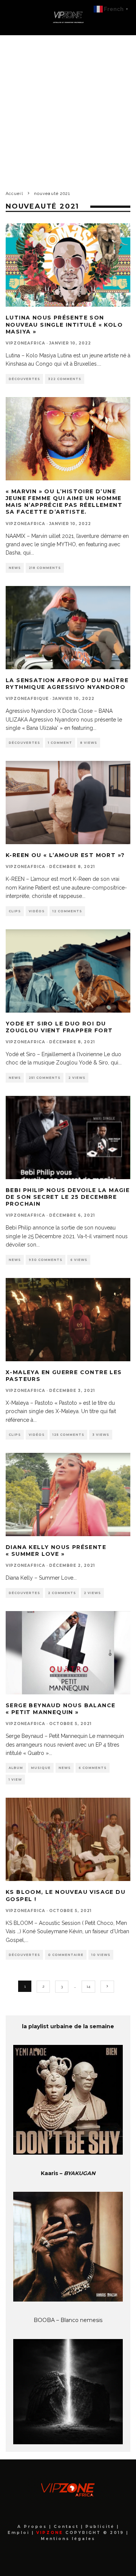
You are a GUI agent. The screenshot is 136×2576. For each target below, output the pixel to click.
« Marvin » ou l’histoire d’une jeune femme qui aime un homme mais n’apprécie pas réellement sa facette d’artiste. (64, 502)
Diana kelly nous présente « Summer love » (56, 1551)
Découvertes (24, 379)
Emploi (20, 2533)
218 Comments (45, 568)
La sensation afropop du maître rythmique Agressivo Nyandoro (67, 684)
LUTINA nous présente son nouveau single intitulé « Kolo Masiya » (64, 324)
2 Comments (62, 1593)
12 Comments (67, 911)
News (15, 568)
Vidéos (37, 911)
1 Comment (60, 743)
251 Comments (45, 1078)
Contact (67, 2527)
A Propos (33, 2527)
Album (16, 1768)
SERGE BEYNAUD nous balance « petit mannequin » (60, 1709)
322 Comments (65, 379)
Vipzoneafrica (25, 343)
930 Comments (46, 1260)
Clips (15, 911)
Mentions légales (68, 2539)
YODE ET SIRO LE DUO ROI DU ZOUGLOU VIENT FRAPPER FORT (59, 1027)
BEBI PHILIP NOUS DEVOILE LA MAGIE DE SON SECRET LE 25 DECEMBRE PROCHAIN (68, 1197)
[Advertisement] (68, 107)
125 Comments (68, 1435)
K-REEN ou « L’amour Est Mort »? (65, 855)
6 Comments (93, 1768)
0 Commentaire (66, 1955)
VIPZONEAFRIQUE (27, 699)
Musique (41, 1768)
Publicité (101, 2527)
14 (88, 1986)
